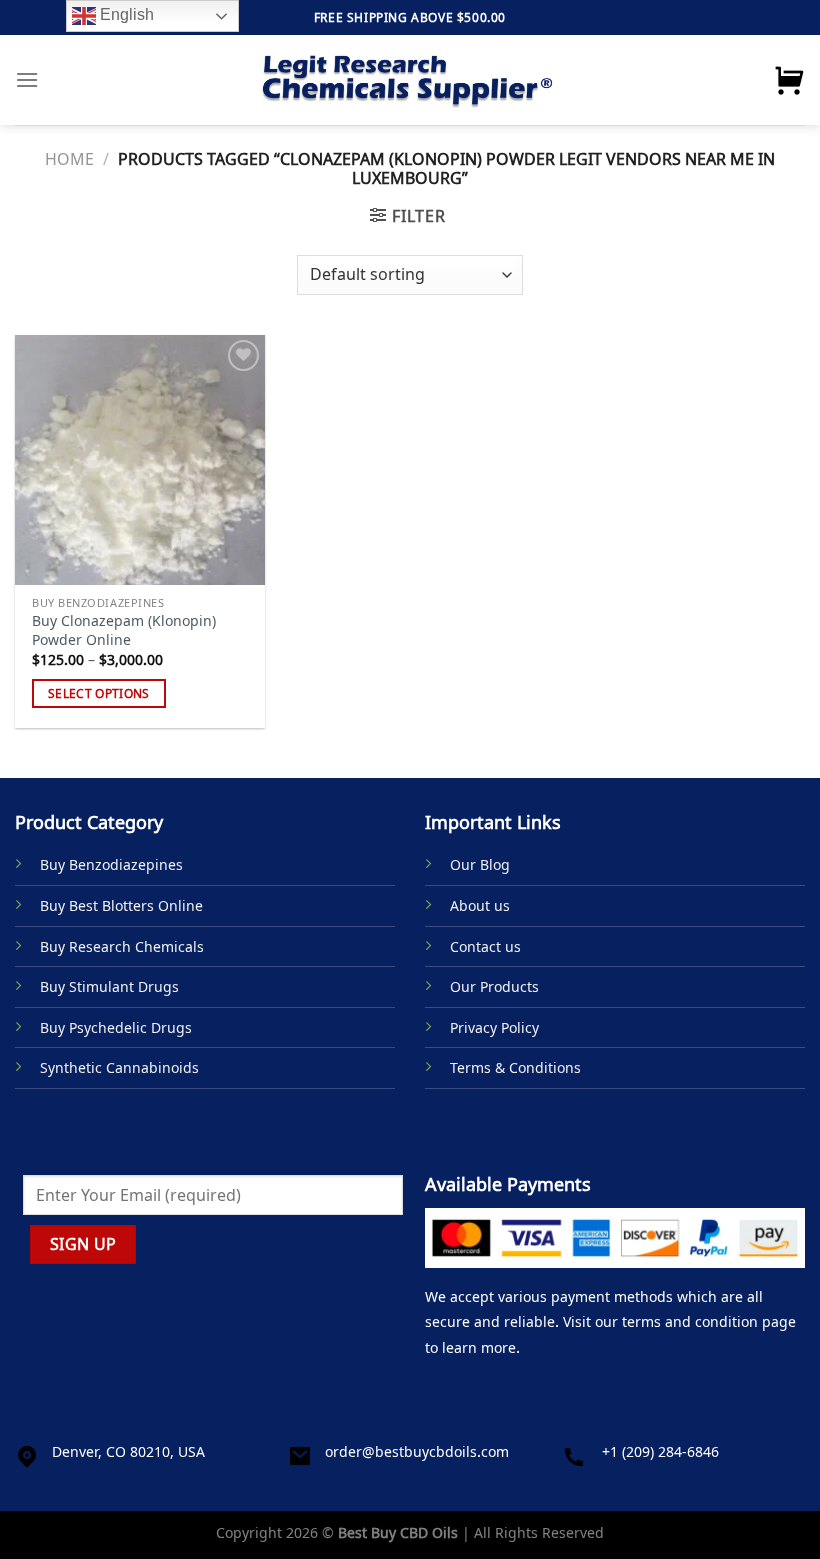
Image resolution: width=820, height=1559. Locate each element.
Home (69, 159)
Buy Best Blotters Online (121, 905)
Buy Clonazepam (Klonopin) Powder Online (124, 630)
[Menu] (27, 79)
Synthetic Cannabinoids (119, 1067)
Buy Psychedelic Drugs (116, 1027)
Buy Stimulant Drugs (109, 986)
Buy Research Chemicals (122, 946)
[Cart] (789, 80)
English (125, 14)
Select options (99, 693)
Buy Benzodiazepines (111, 864)
